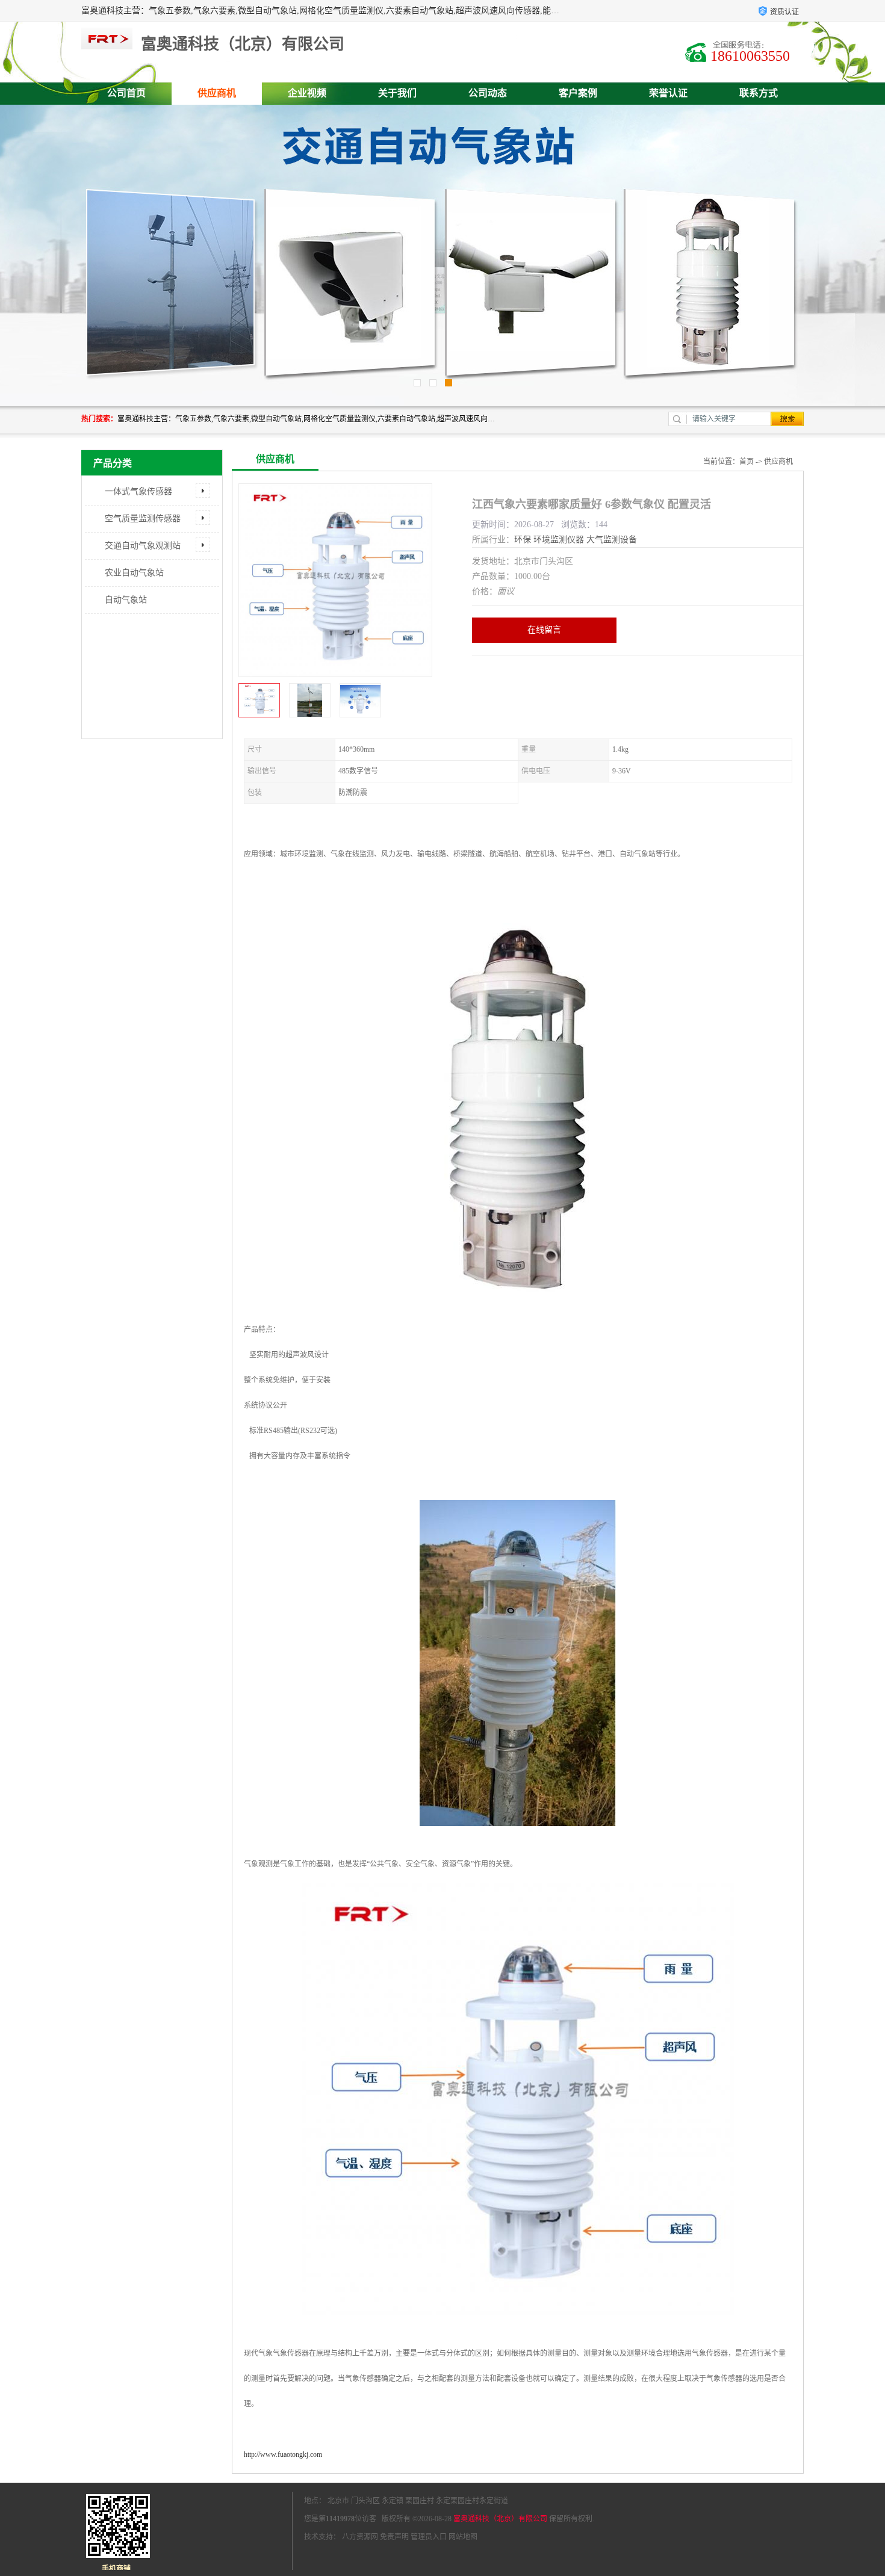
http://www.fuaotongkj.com (283, 2454)
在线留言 (544, 630)
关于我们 (397, 93)
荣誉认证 (668, 93)
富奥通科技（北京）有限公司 (500, 2519)
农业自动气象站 (134, 573)
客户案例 (578, 93)
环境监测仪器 (559, 540)
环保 (523, 540)
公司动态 (488, 93)
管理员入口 (429, 2537)
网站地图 (463, 2537)
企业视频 (307, 93)
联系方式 (759, 93)
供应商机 (217, 93)
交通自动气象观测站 (143, 546)
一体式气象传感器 (138, 491)
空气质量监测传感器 (143, 519)
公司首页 (126, 93)
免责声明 (394, 2537)
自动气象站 (126, 600)
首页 (747, 462)
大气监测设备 (612, 540)
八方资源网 (360, 2537)
